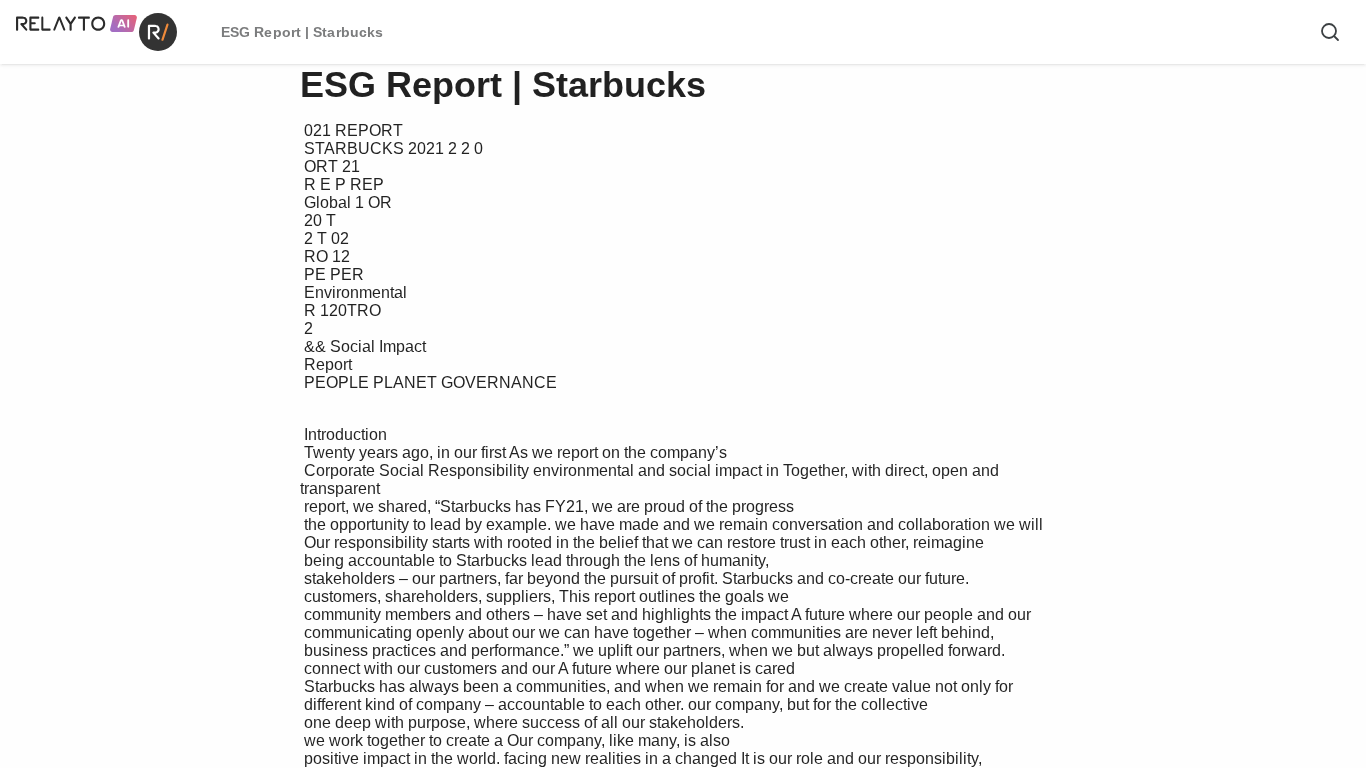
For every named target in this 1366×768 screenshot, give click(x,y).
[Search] (1330, 32)
